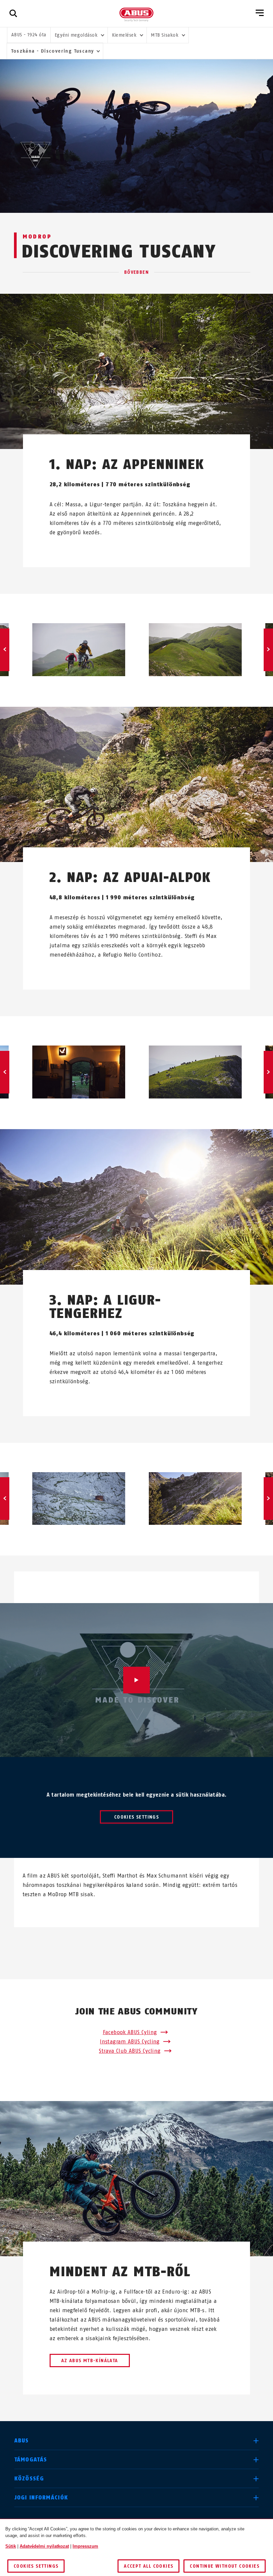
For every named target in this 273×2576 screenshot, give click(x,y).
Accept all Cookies (148, 2566)
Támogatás (31, 2460)
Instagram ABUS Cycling (130, 2042)
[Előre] (268, 650)
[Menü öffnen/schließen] (260, 13)
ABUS (22, 2441)
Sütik (11, 2546)
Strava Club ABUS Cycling (130, 2051)
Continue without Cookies (225, 2566)
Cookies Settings (136, 1817)
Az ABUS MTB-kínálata (90, 2361)
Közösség (29, 2479)
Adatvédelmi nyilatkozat (44, 2546)
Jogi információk (41, 2498)
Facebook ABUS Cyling (130, 2032)
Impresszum (85, 2546)
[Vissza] (5, 650)
